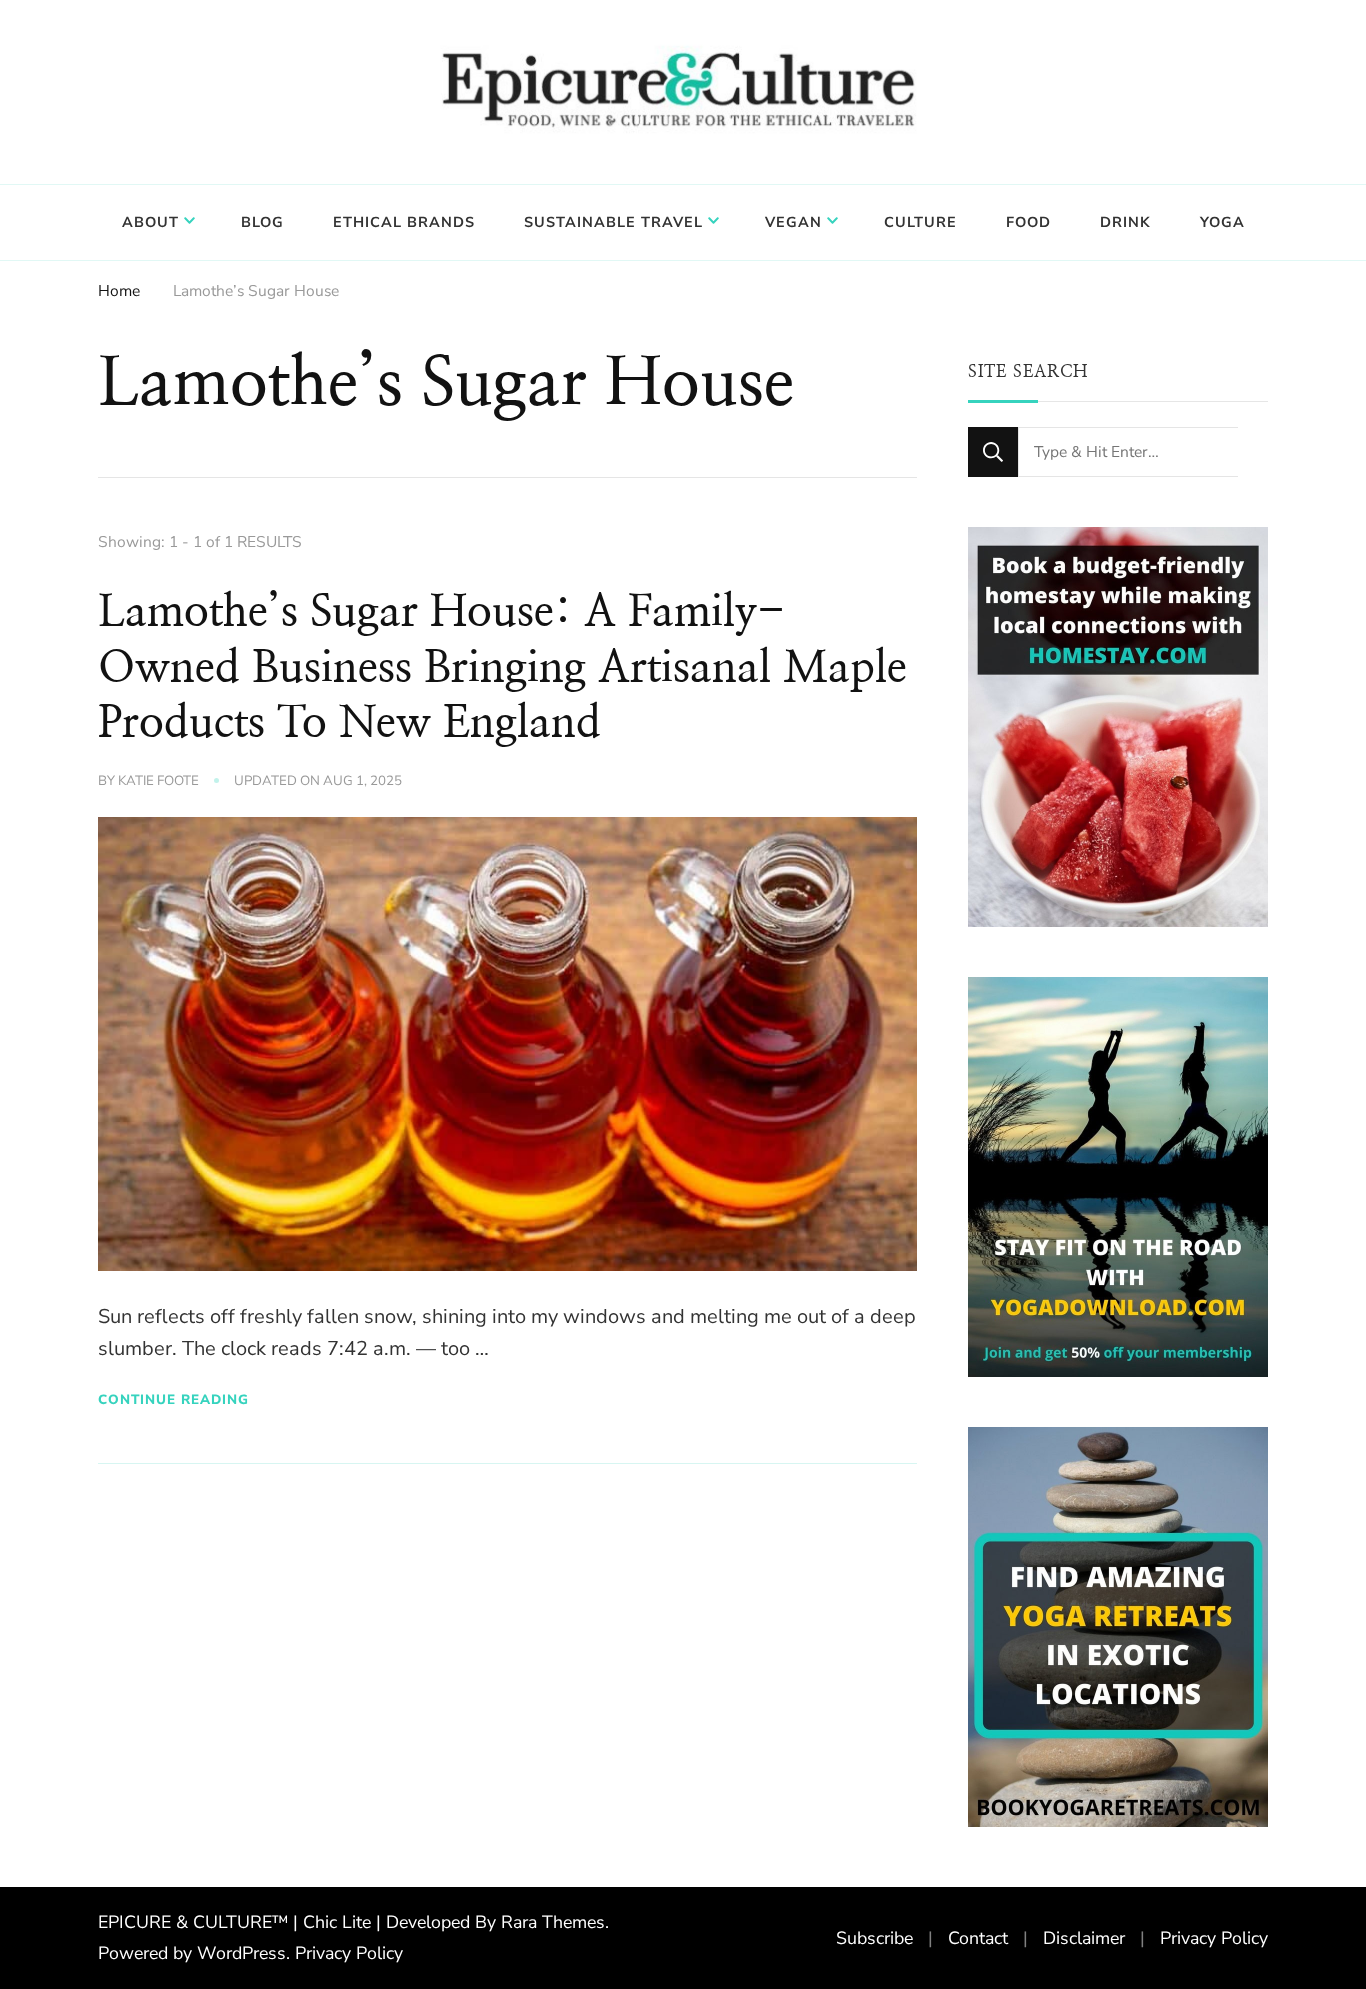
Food (1028, 222)
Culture (920, 222)
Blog (262, 222)
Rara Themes (553, 1922)
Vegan (793, 222)
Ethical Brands (404, 222)
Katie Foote (158, 781)
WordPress (241, 1953)
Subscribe (874, 1938)
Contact (978, 1938)
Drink (1125, 222)
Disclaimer (1084, 1938)
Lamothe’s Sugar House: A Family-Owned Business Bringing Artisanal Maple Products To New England (502, 668)
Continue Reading (173, 1399)
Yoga (1222, 222)
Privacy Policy (349, 1953)
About (150, 222)
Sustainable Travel (613, 222)
